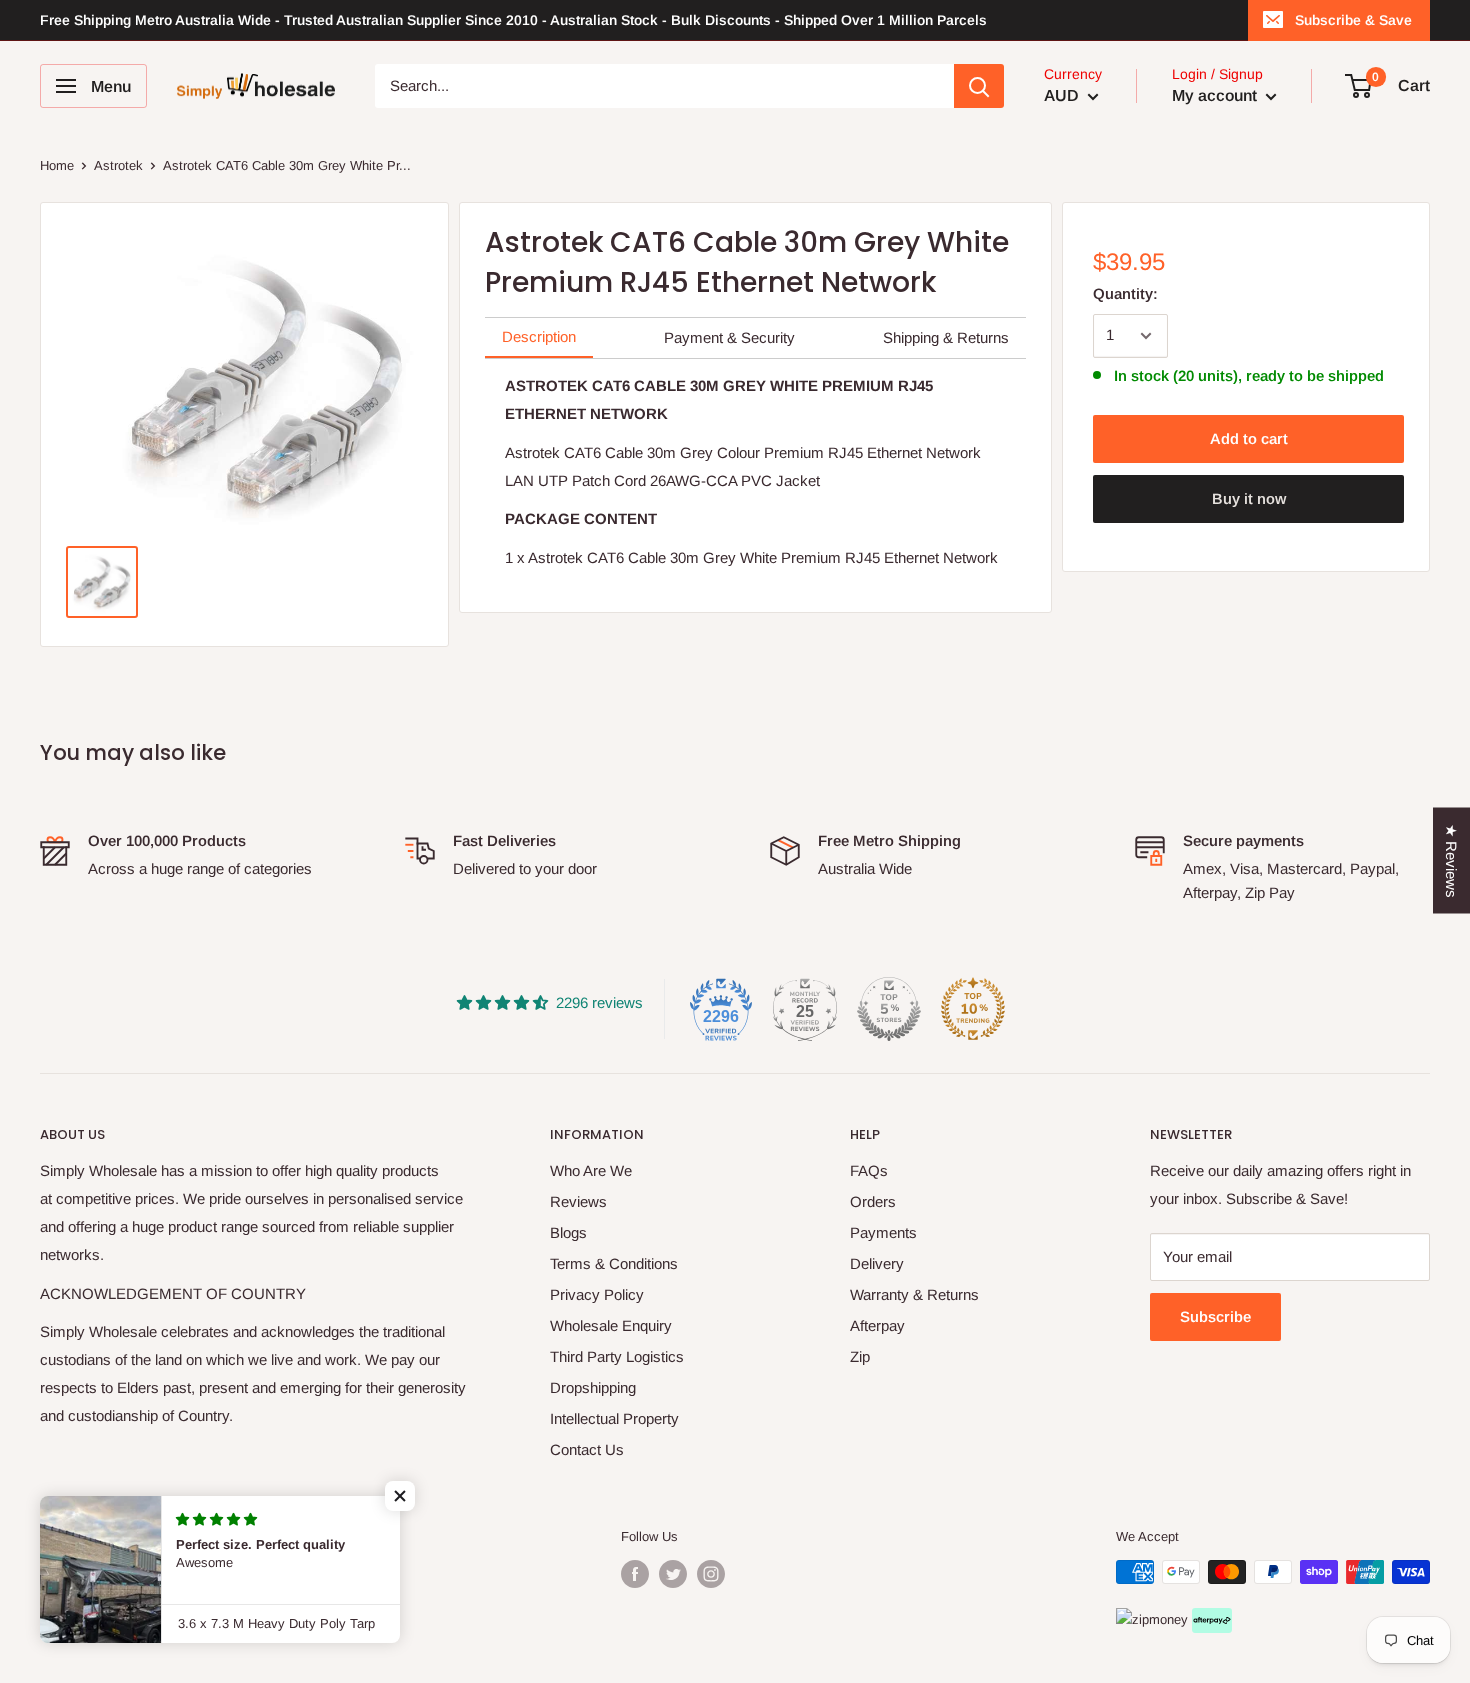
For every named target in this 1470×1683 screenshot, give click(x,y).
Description (539, 336)
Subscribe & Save (1353, 20)
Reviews (578, 1201)
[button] (400, 1496)
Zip (860, 1356)
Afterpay (877, 1325)
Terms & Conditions (614, 1263)
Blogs (568, 1232)
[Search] (979, 86)
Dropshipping (593, 1387)
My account (1216, 95)
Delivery (877, 1263)
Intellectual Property (614, 1418)
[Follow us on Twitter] (673, 1574)
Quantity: (1125, 293)
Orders (873, 1201)
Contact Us (587, 1449)
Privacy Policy (597, 1294)
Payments (883, 1232)
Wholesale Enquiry (611, 1325)
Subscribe (1215, 1316)
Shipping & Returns (946, 337)
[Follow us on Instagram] (711, 1574)
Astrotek (118, 165)
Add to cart (1249, 438)
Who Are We (591, 1170)
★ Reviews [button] (1451, 860)
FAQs (869, 1170)
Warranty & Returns (914, 1294)
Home (57, 165)
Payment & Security (729, 337)
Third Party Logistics (617, 1356)
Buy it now (1249, 498)
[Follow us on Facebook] (635, 1574)
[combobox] (665, 86)
